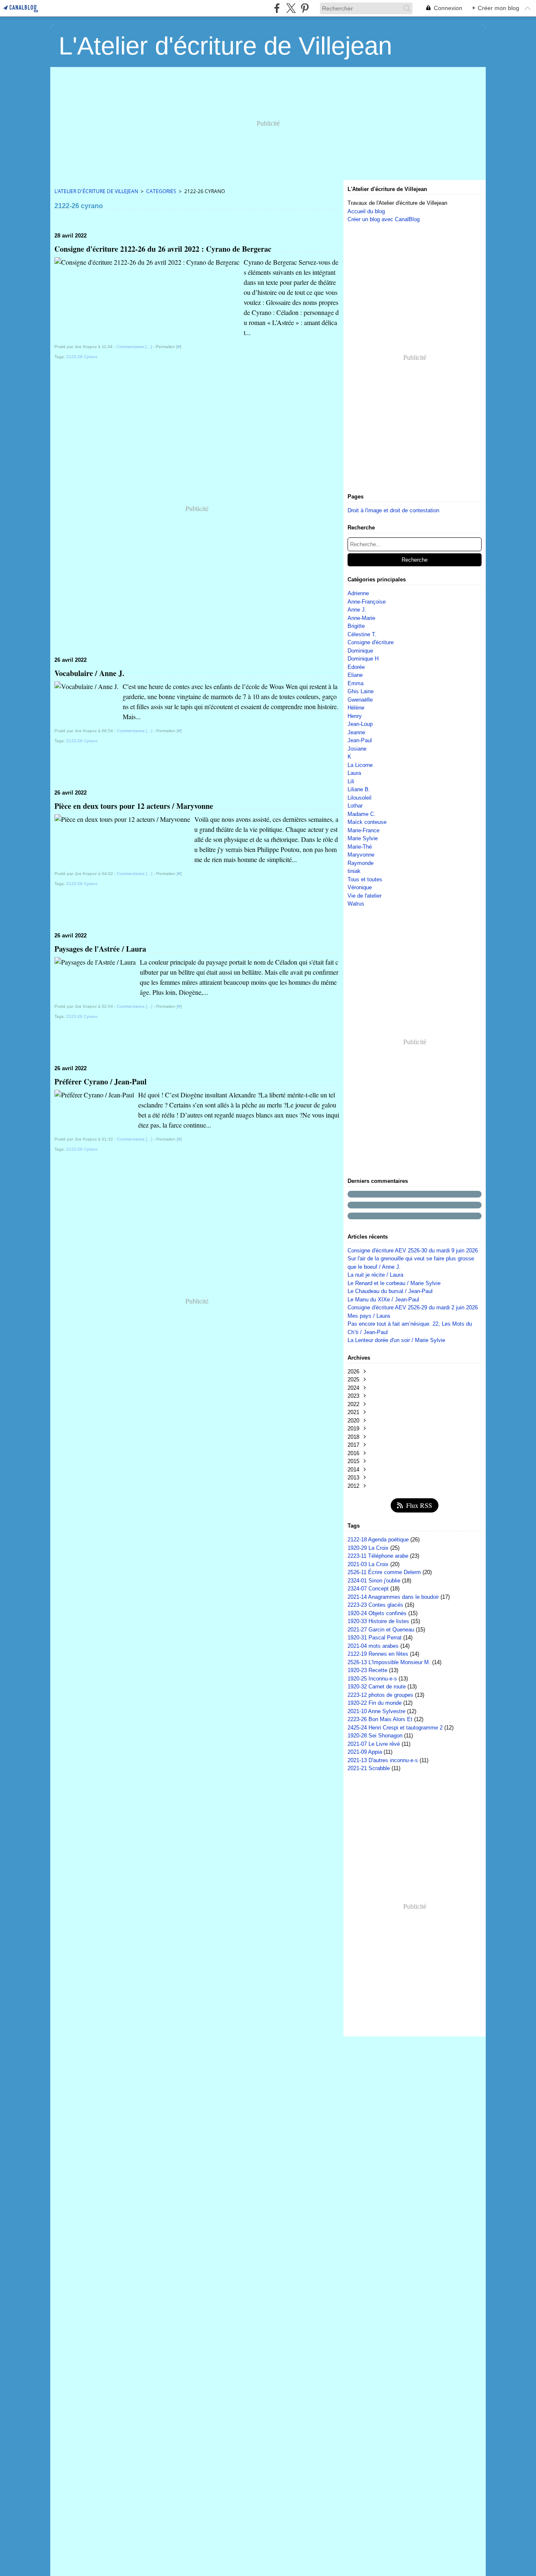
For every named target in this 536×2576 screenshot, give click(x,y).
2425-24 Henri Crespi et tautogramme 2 (396, 1728)
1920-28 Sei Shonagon (376, 1736)
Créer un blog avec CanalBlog (384, 219)
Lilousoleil (359, 798)
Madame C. (362, 814)
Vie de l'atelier (365, 896)
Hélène (356, 708)
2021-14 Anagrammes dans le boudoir (394, 1597)
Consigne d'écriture (371, 642)
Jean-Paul (360, 740)
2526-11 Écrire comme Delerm (385, 1572)
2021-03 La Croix (369, 1564)
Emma (356, 683)
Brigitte (356, 626)
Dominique (360, 651)
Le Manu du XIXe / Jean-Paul (383, 1300)
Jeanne (356, 732)
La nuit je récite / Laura (375, 1275)
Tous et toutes (365, 879)
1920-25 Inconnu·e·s (373, 1679)
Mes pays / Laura (369, 1316)
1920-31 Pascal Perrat (375, 1638)
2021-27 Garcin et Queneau (382, 1630)
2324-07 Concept (369, 1589)
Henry (355, 716)
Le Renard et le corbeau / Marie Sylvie (394, 1283)
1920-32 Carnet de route (378, 1687)
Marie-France (363, 830)
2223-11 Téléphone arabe (379, 1556)
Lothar (355, 806)
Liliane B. (359, 789)
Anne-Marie (361, 618)
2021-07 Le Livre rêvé (375, 1744)
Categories (161, 191)
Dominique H (363, 659)
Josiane (357, 749)
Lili (351, 781)
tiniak (354, 871)
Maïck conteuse (367, 822)
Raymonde (361, 863)
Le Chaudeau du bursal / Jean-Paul (390, 1291)
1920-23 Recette (368, 1670)
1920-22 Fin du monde (375, 1703)
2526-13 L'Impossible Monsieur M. (390, 1662)
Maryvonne (361, 855)
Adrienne (358, 593)
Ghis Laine (361, 691)
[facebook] (277, 8)
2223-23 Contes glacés (376, 1605)
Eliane (355, 675)
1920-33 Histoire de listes (379, 1621)
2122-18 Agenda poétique (379, 1540)
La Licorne (360, 765)
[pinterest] (305, 8)
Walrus (356, 904)
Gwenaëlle (360, 700)
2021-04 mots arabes (374, 1646)
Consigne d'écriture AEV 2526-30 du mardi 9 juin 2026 (413, 1251)
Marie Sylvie (363, 838)
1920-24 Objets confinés (378, 1613)
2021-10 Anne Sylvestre (377, 1711)
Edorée (356, 667)
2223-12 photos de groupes (381, 1695)
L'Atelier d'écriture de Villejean (96, 191)
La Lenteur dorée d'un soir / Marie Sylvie (396, 1340)
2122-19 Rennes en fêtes (379, 1654)
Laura (354, 773)
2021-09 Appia (366, 1752)
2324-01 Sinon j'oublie (375, 1581)
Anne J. (357, 610)
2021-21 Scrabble (370, 1768)
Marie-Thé (360, 847)
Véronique (360, 887)
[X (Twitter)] (291, 8)
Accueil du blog (366, 211)
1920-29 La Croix (369, 1548)
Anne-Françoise (367, 602)
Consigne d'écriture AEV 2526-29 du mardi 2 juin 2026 (413, 1307)
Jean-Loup (360, 724)
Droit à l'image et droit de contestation (393, 510)
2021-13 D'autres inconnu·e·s (384, 1760)
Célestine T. (362, 634)
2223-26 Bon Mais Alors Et (381, 1719)
